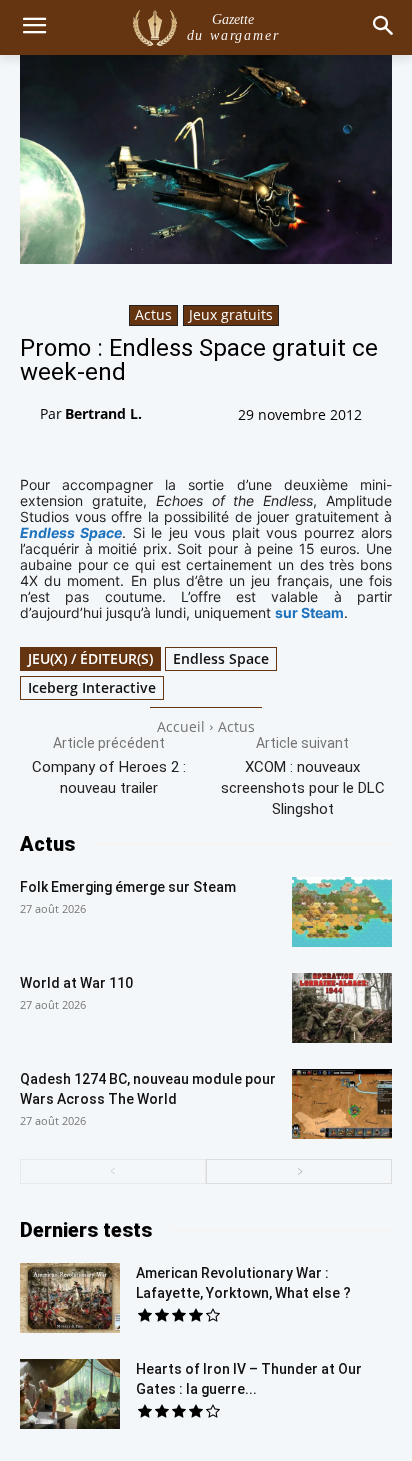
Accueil (181, 726)
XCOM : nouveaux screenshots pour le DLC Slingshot (303, 788)
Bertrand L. (103, 413)
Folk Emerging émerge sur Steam (128, 887)
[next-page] (299, 1171)
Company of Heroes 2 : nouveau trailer (109, 777)
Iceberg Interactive (92, 687)
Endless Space (221, 658)
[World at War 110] (342, 1008)
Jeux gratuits (231, 314)
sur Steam (309, 612)
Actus (153, 314)
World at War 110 (76, 983)
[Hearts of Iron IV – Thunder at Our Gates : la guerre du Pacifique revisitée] (70, 1394)
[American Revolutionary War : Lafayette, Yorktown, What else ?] (70, 1298)
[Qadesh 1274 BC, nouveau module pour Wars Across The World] (342, 1104)
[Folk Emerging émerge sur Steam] (342, 912)
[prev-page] (113, 1171)
